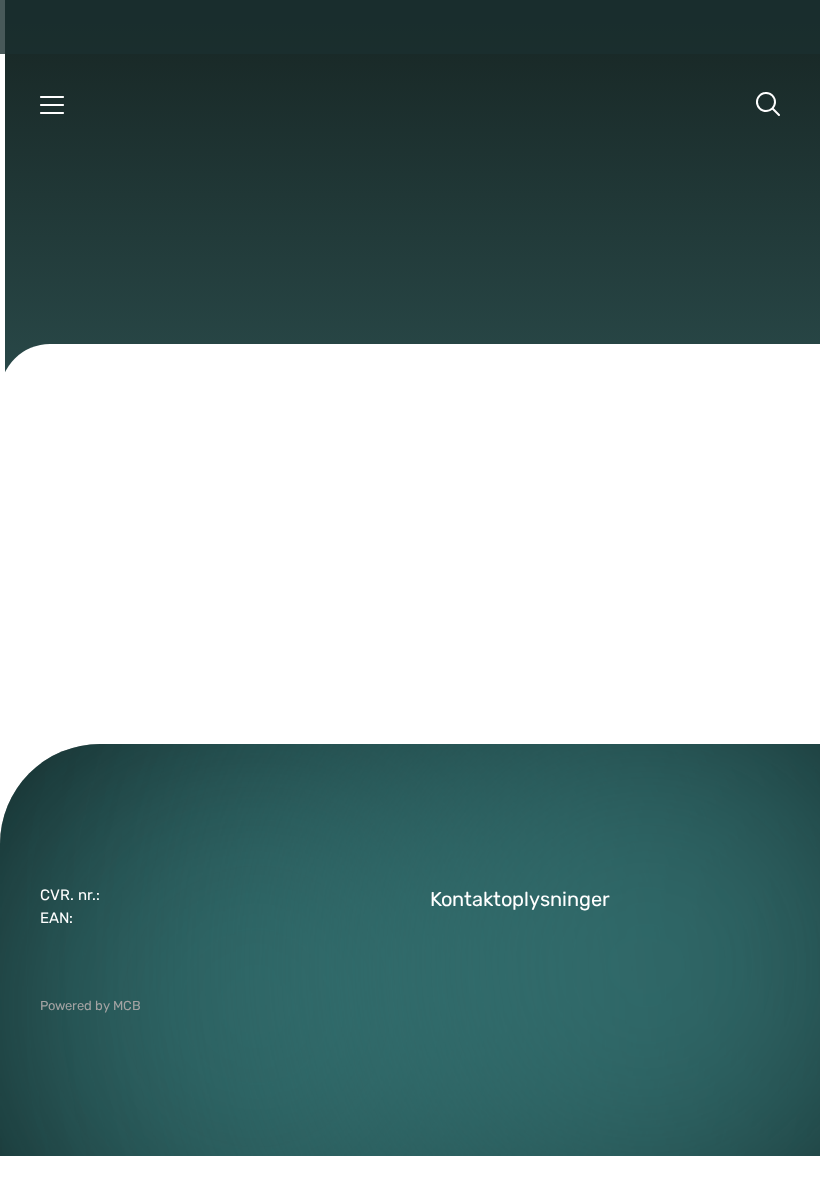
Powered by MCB (90, 1005)
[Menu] (52, 104)
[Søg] (768, 104)
